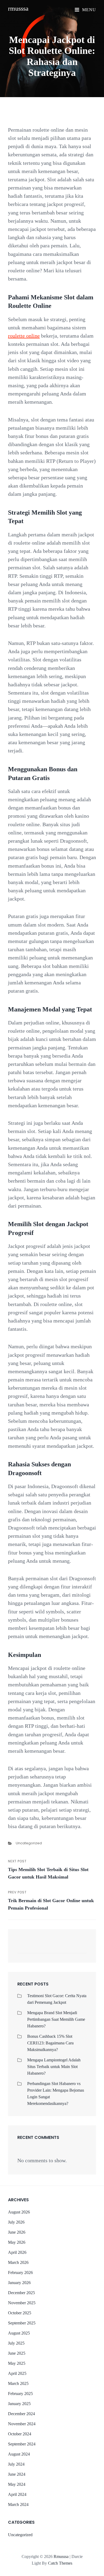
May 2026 (17, 2242)
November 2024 (22, 2424)
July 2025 (16, 2343)
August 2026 (19, 2212)
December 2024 (21, 2414)
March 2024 (18, 2504)
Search (80, 1949)
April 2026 (17, 2252)
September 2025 (22, 2323)
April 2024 (17, 2494)
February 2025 (20, 2394)
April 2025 (17, 2373)
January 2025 (19, 2404)
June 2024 (17, 2474)
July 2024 (16, 2464)
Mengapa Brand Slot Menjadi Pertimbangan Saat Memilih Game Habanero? (56, 2019)
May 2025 (17, 2363)
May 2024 (17, 2484)
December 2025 (21, 2293)
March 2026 (18, 2262)
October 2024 (20, 2434)
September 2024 (22, 2444)
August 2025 (19, 2333)
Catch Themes (60, 2563)
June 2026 (17, 2232)
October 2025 (20, 2313)
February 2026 (20, 2273)
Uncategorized (29, 1843)
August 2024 (19, 2454)
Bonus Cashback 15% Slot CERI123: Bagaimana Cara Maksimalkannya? (50, 2043)
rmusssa (18, 8)
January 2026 (19, 2283)
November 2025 (22, 2303)
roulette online (24, 336)
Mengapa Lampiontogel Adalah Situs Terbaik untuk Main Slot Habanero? (54, 2067)
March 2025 (18, 2383)
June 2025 (17, 2353)
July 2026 (16, 2222)
